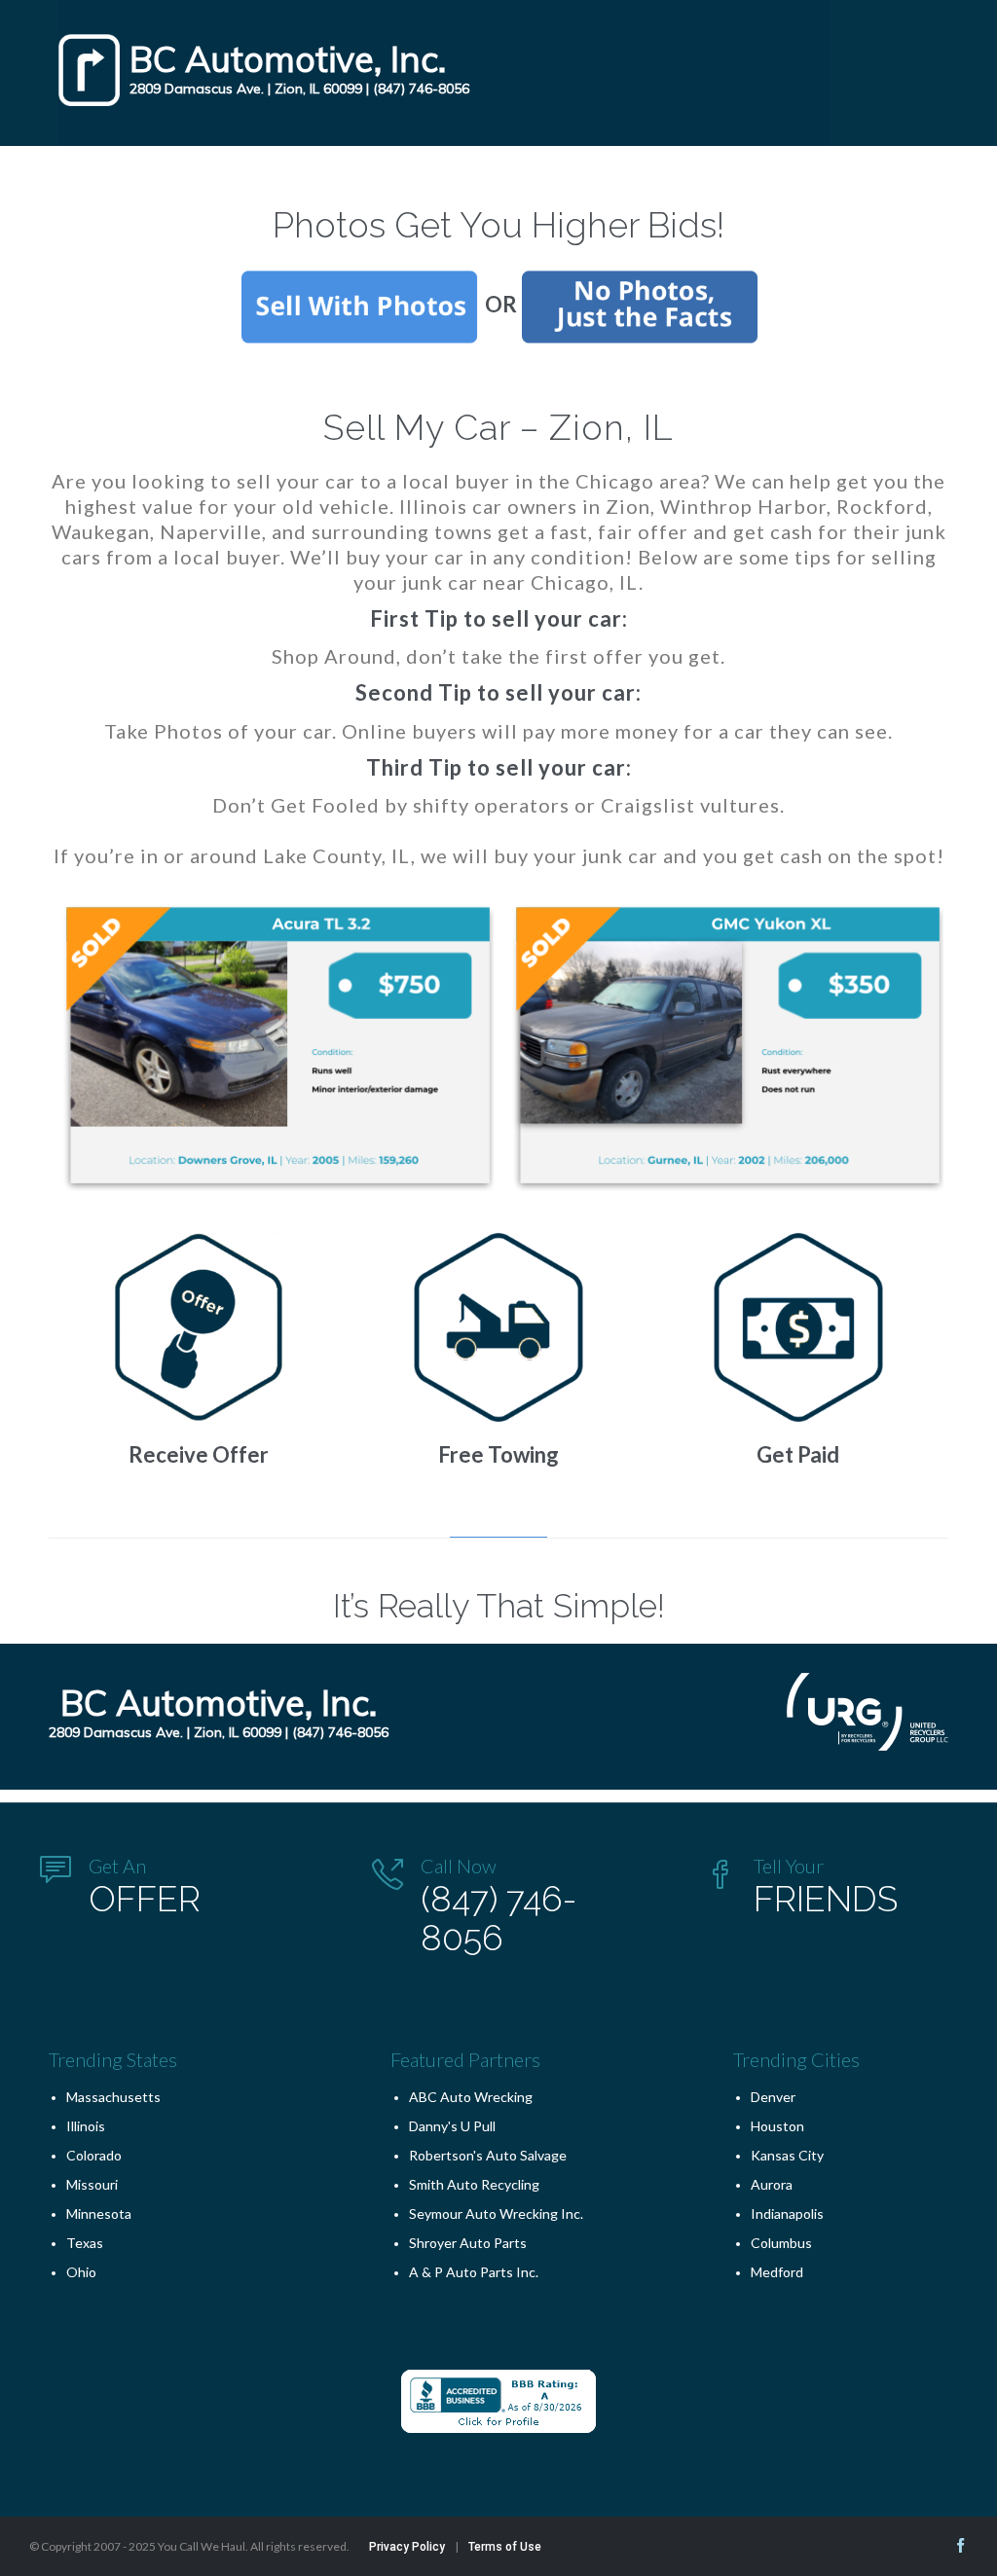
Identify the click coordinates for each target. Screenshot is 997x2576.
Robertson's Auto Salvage (488, 2155)
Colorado (94, 2155)
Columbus (781, 2243)
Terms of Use (505, 2547)
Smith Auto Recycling (474, 2184)
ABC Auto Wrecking (471, 2097)
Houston (777, 2126)
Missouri (92, 2184)
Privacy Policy (407, 2547)
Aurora (772, 2184)
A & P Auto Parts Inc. (474, 2272)
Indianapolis (787, 2213)
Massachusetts (113, 2097)
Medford (777, 2272)
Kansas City (787, 2155)
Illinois (86, 2126)
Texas (85, 2243)
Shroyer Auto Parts (468, 2243)
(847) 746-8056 (421, 89)
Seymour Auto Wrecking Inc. (496, 2213)
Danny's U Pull (452, 2126)
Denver (773, 2097)
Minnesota (99, 2213)
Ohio (81, 2272)
